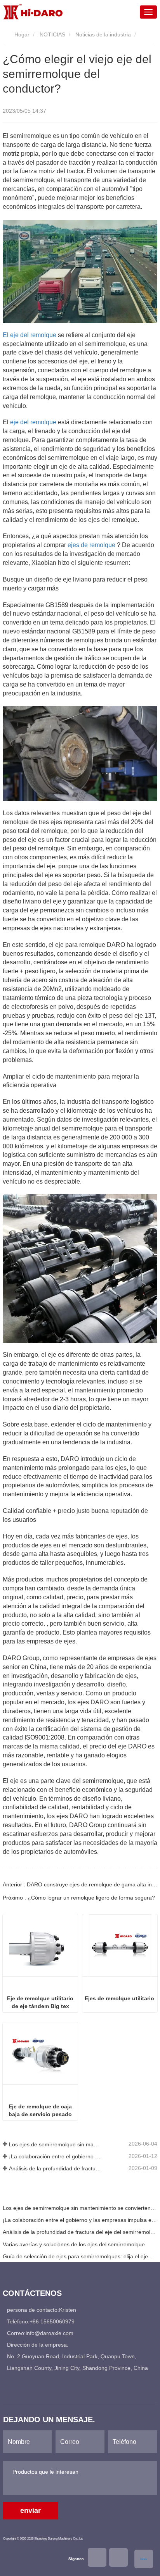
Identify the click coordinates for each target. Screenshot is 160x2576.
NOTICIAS (52, 34)
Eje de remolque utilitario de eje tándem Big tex (40, 2002)
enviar (30, 2511)
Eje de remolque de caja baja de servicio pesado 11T (40, 2111)
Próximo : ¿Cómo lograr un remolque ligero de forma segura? (79, 1898)
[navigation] (148, 12)
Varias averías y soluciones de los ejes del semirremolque (74, 2244)
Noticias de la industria (103, 34)
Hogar (21, 34)
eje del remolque (33, 422)
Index (144, 2559)
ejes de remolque (91, 545)
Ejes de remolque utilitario (119, 1998)
